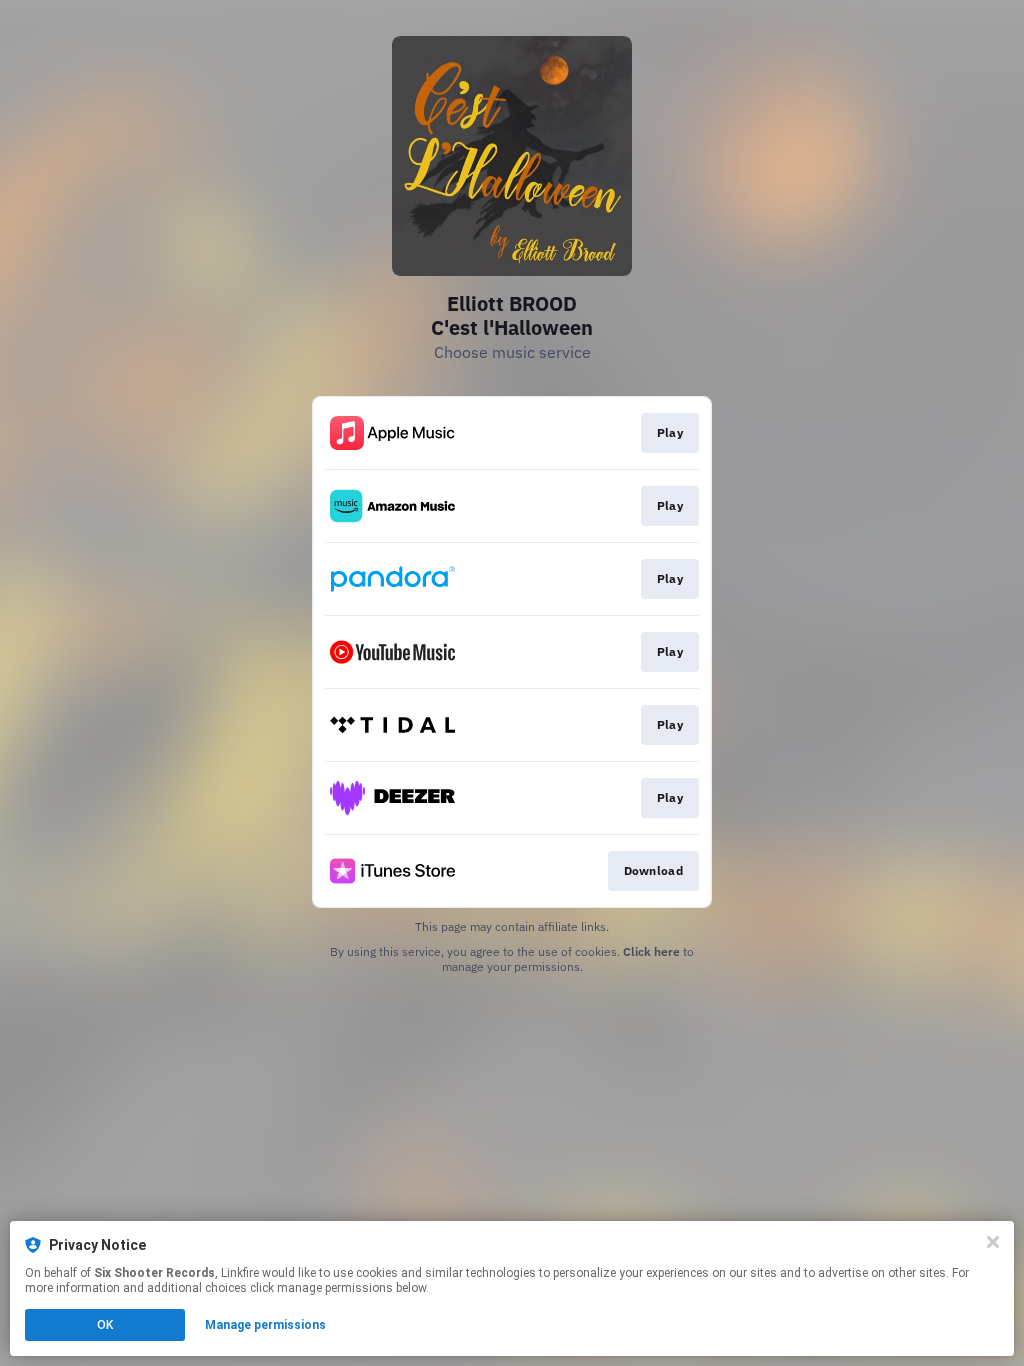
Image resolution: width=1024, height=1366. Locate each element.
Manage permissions (265, 1325)
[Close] (993, 1242)
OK (105, 1325)
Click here (651, 951)
